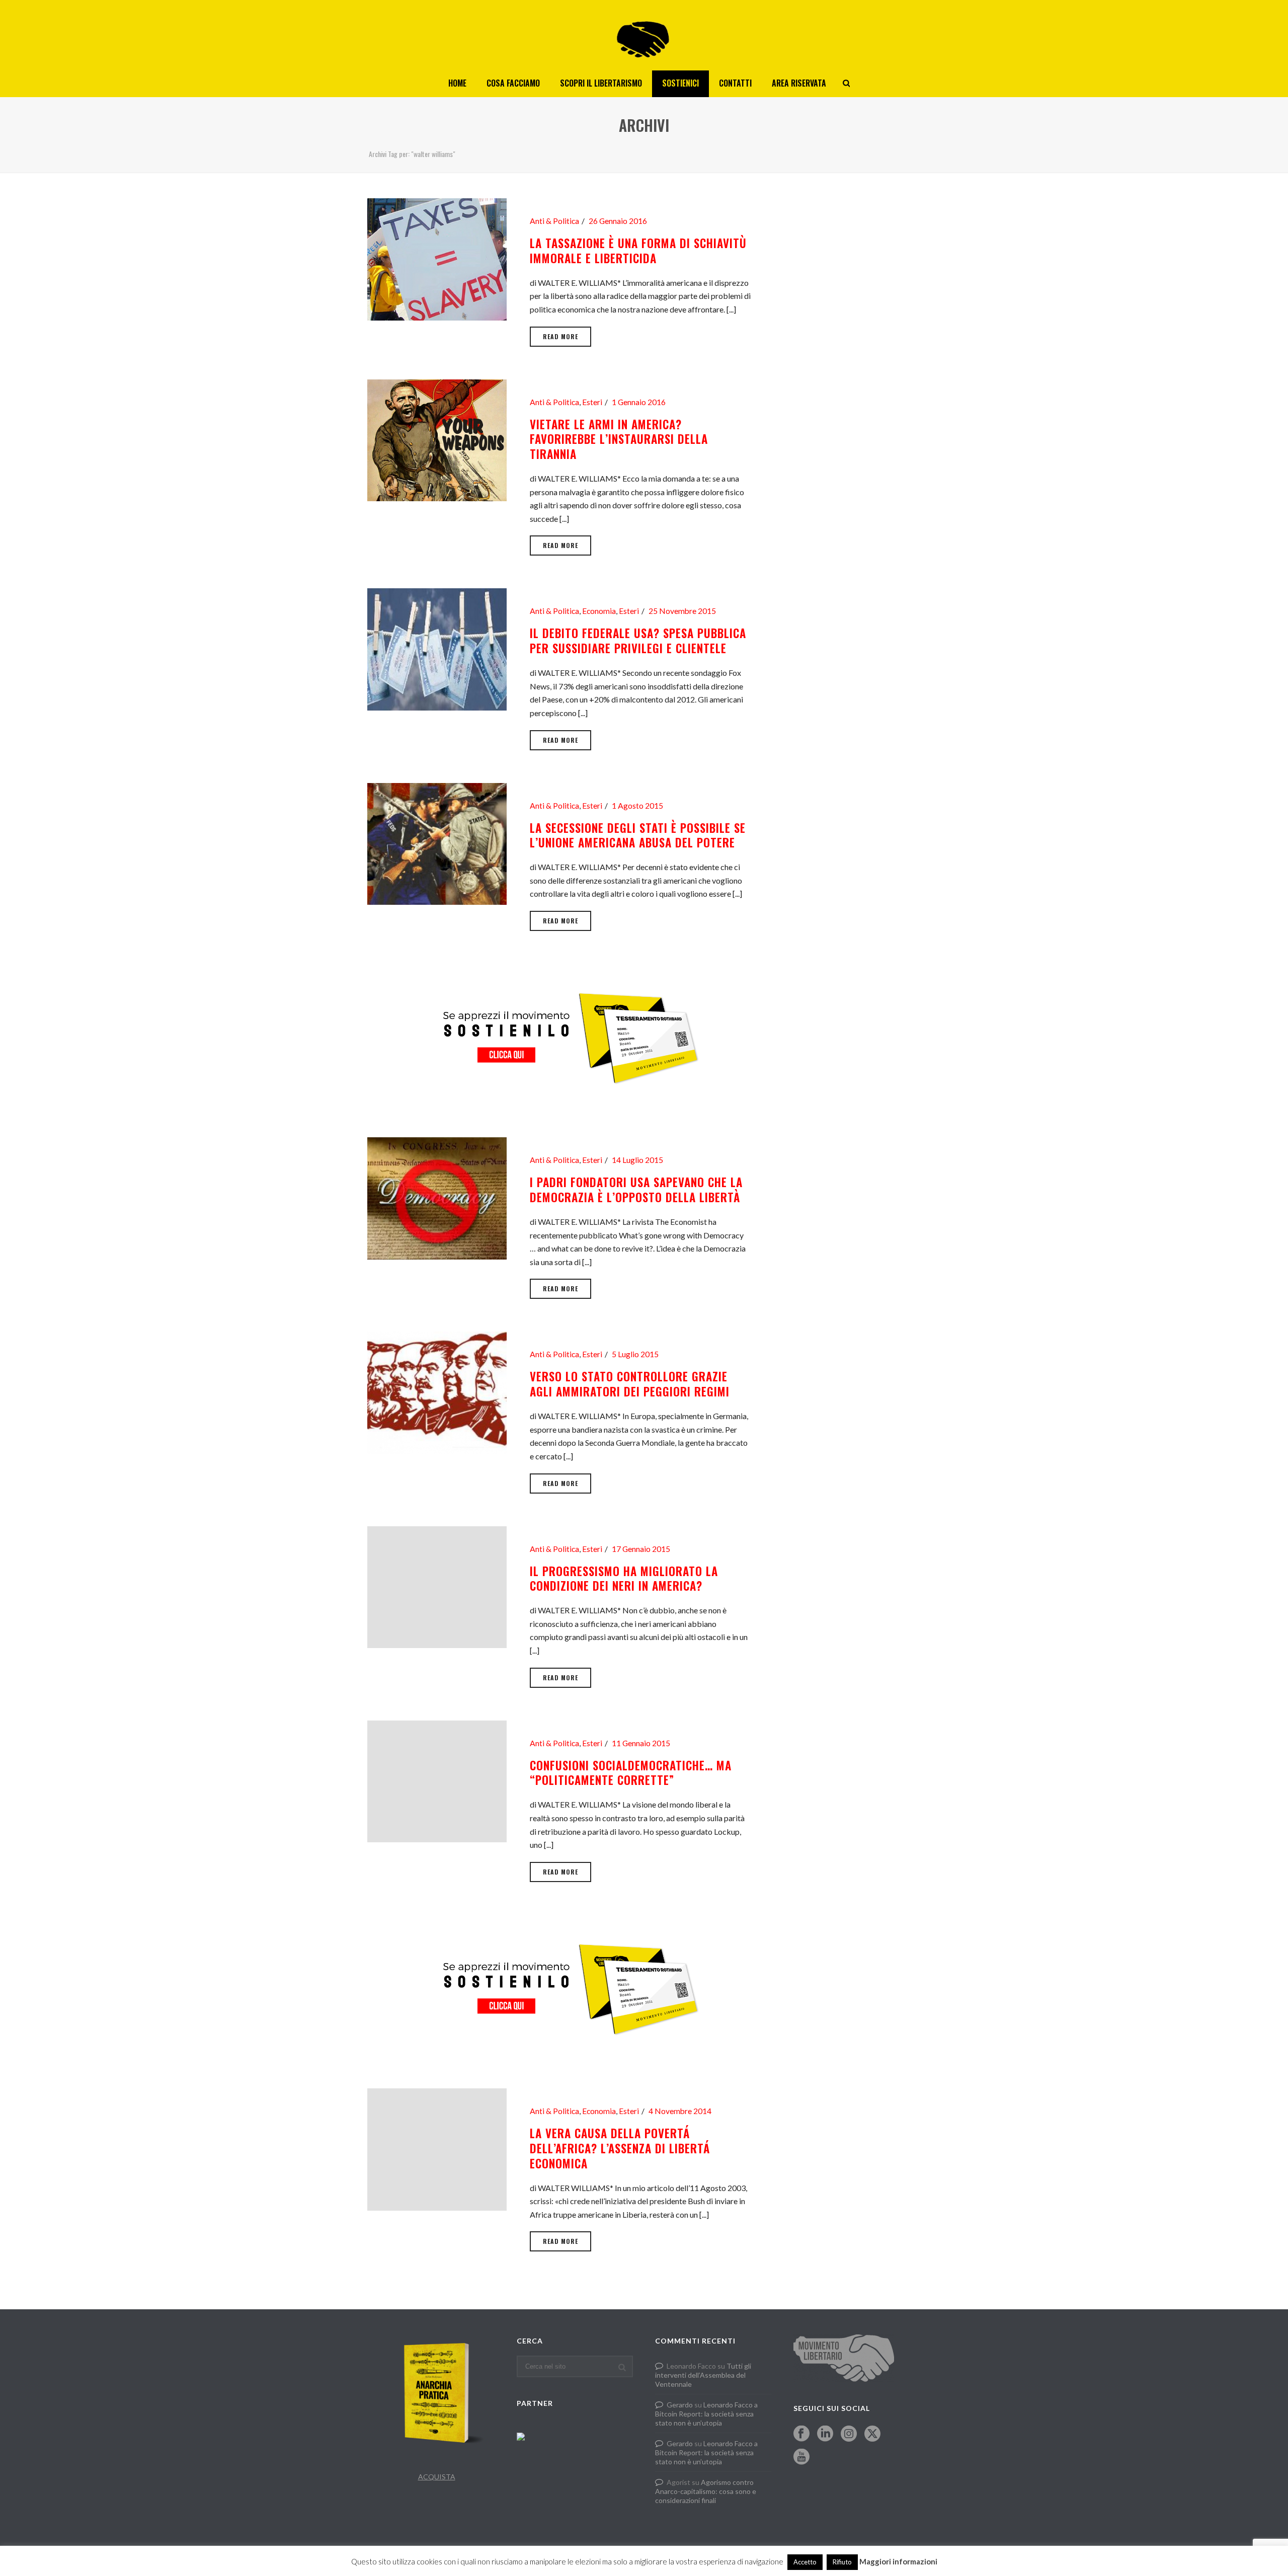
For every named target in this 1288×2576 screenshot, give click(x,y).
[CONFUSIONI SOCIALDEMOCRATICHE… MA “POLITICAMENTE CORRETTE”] (437, 1780)
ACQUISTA (437, 2477)
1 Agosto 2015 (637, 806)
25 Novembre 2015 (682, 611)
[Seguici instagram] (849, 2434)
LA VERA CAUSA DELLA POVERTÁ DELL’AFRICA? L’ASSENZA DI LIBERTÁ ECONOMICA (620, 2148)
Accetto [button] (805, 2562)
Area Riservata (799, 83)
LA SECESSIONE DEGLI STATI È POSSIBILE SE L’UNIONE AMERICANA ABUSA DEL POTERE (638, 835)
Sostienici (680, 83)
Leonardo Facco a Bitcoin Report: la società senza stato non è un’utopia (706, 2414)
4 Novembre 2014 (680, 2111)
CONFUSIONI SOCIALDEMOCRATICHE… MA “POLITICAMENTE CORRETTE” (631, 1773)
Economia (599, 611)
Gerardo (680, 2405)
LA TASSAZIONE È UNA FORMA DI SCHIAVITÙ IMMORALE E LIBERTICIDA (638, 251)
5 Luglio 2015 (635, 1354)
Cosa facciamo (513, 83)
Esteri (592, 402)
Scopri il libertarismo (601, 83)
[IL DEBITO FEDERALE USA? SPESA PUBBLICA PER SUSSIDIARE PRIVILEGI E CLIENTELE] (437, 648)
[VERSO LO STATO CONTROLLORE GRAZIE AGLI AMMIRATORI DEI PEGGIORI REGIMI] (437, 1392)
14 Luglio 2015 (637, 1160)
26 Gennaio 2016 (618, 221)
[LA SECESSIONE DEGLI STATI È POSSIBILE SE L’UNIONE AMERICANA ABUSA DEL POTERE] (437, 843)
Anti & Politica (554, 221)
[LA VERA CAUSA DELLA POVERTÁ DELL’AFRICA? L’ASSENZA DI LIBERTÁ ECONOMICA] (437, 2148)
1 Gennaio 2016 (639, 402)
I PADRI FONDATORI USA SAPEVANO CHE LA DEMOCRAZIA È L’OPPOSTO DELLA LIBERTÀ (636, 1190)
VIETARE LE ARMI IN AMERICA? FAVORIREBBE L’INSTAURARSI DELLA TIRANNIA (619, 439)
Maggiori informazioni (898, 2561)
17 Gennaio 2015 (641, 1549)
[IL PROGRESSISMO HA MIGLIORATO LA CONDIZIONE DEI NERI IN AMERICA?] (437, 1586)
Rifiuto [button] (842, 2562)
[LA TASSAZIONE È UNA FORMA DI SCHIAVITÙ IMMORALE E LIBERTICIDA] (437, 258)
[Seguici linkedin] (825, 2434)
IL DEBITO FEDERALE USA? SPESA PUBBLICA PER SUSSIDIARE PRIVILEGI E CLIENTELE (638, 641)
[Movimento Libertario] (644, 35)
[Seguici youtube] (801, 2457)
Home (457, 83)
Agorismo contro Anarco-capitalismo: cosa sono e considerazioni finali (706, 2491)
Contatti (735, 83)
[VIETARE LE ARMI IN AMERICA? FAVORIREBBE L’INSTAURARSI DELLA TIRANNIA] (437, 439)
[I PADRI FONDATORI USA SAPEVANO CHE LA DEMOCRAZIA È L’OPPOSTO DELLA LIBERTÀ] (437, 1197)
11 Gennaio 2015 (641, 1743)
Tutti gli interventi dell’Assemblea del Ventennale (703, 2375)
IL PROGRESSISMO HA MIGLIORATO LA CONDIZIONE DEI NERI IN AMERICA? (624, 1579)
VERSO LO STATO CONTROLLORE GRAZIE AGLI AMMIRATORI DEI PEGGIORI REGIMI (630, 1384)
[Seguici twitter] (872, 2434)
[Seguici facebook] (801, 2434)
